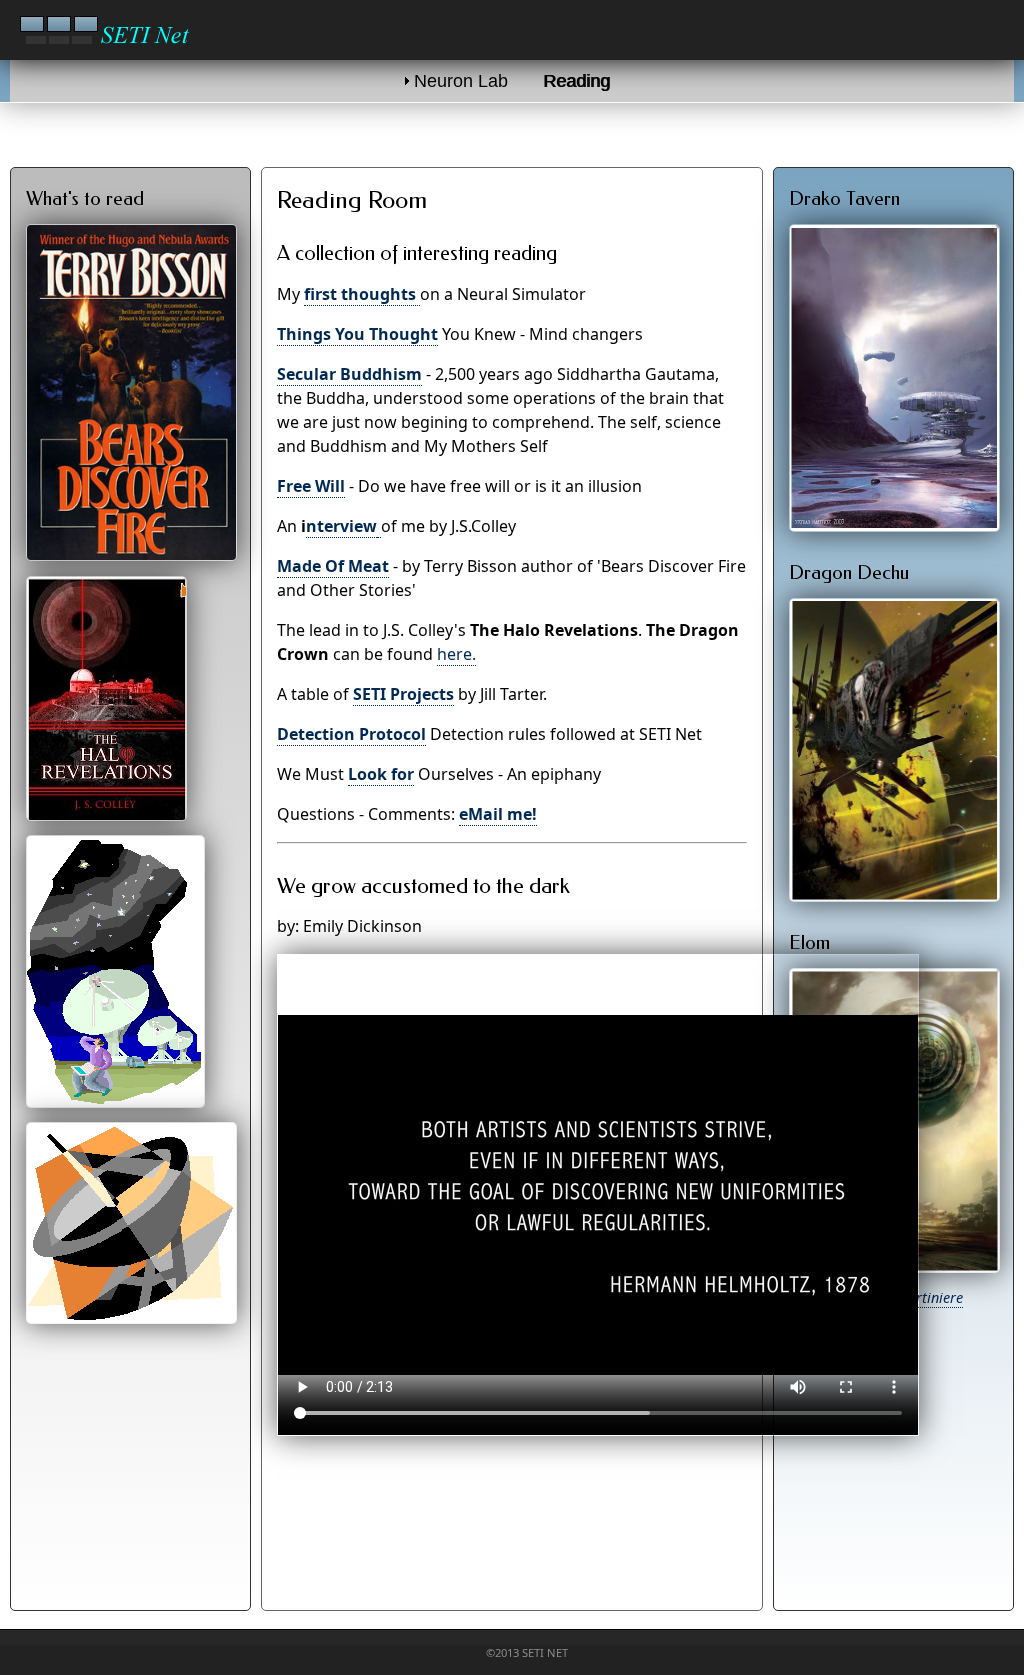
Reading (577, 81)
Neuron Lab (461, 81)
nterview (341, 526)
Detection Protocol (351, 734)
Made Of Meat (333, 566)
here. (456, 654)
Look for (381, 774)
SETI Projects (403, 694)
